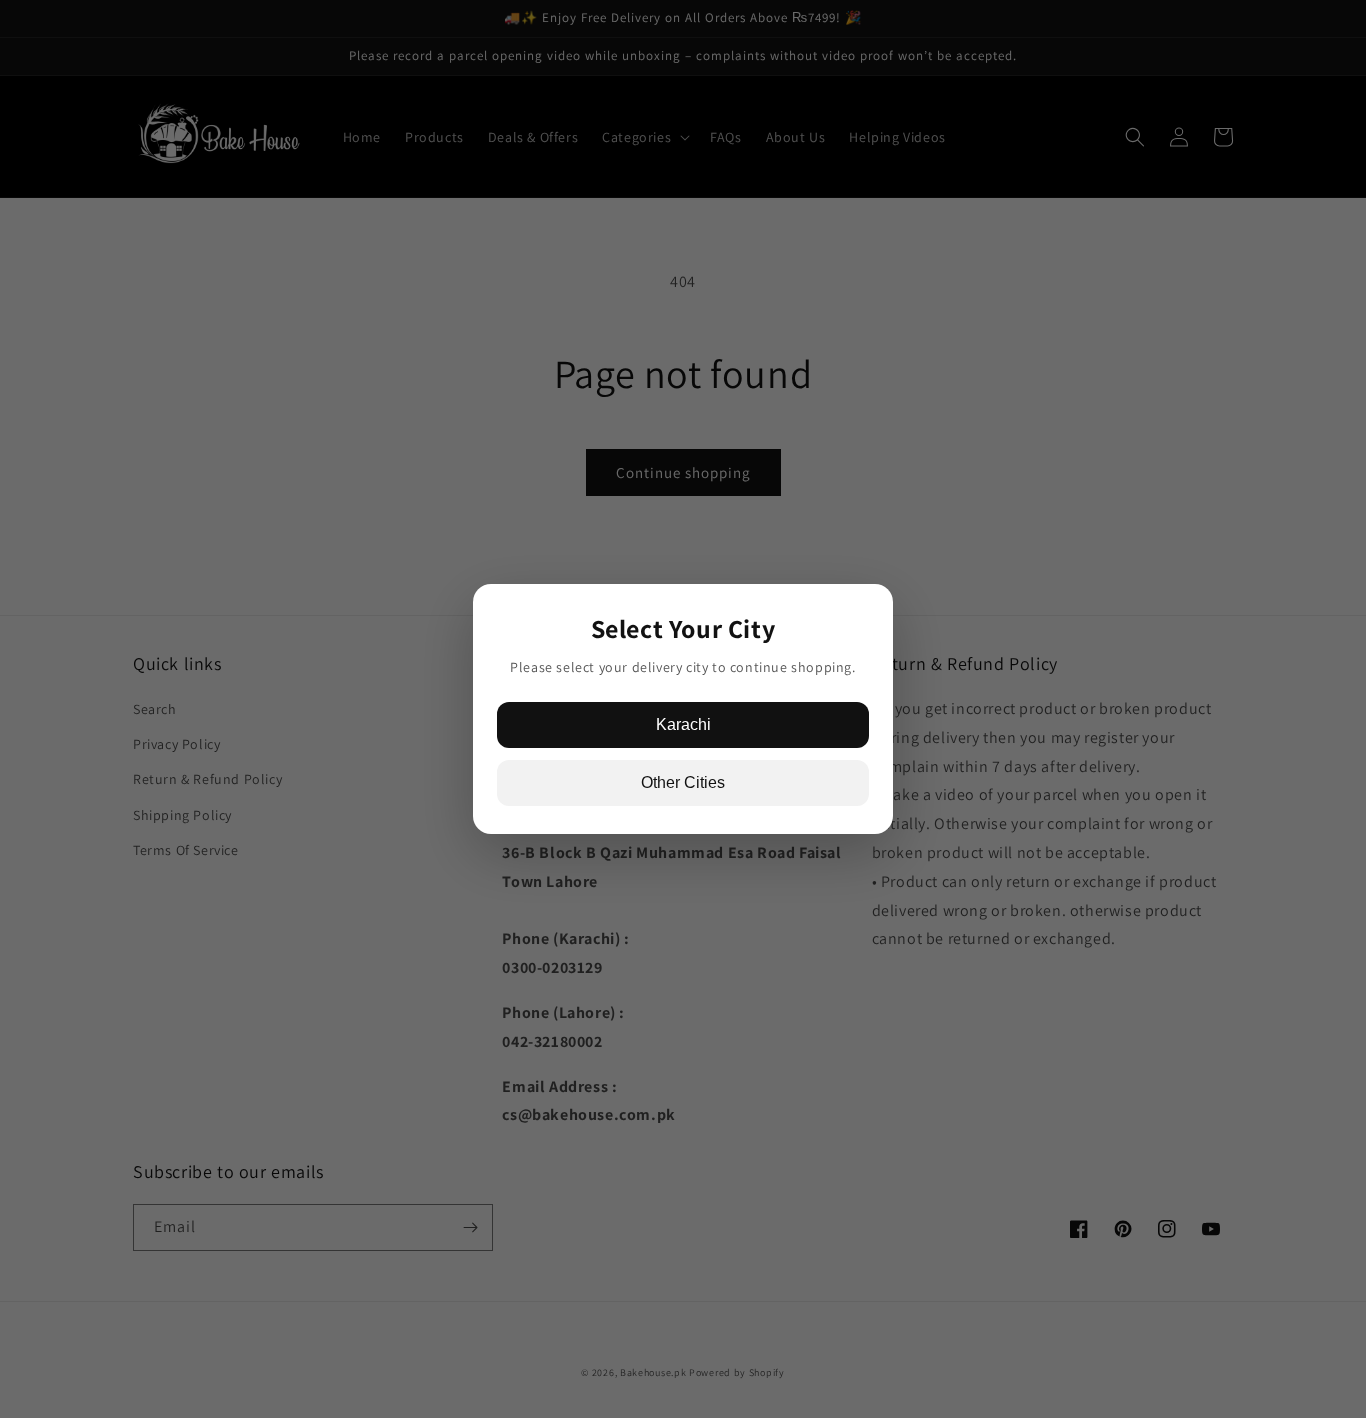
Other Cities (683, 782)
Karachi (683, 724)
